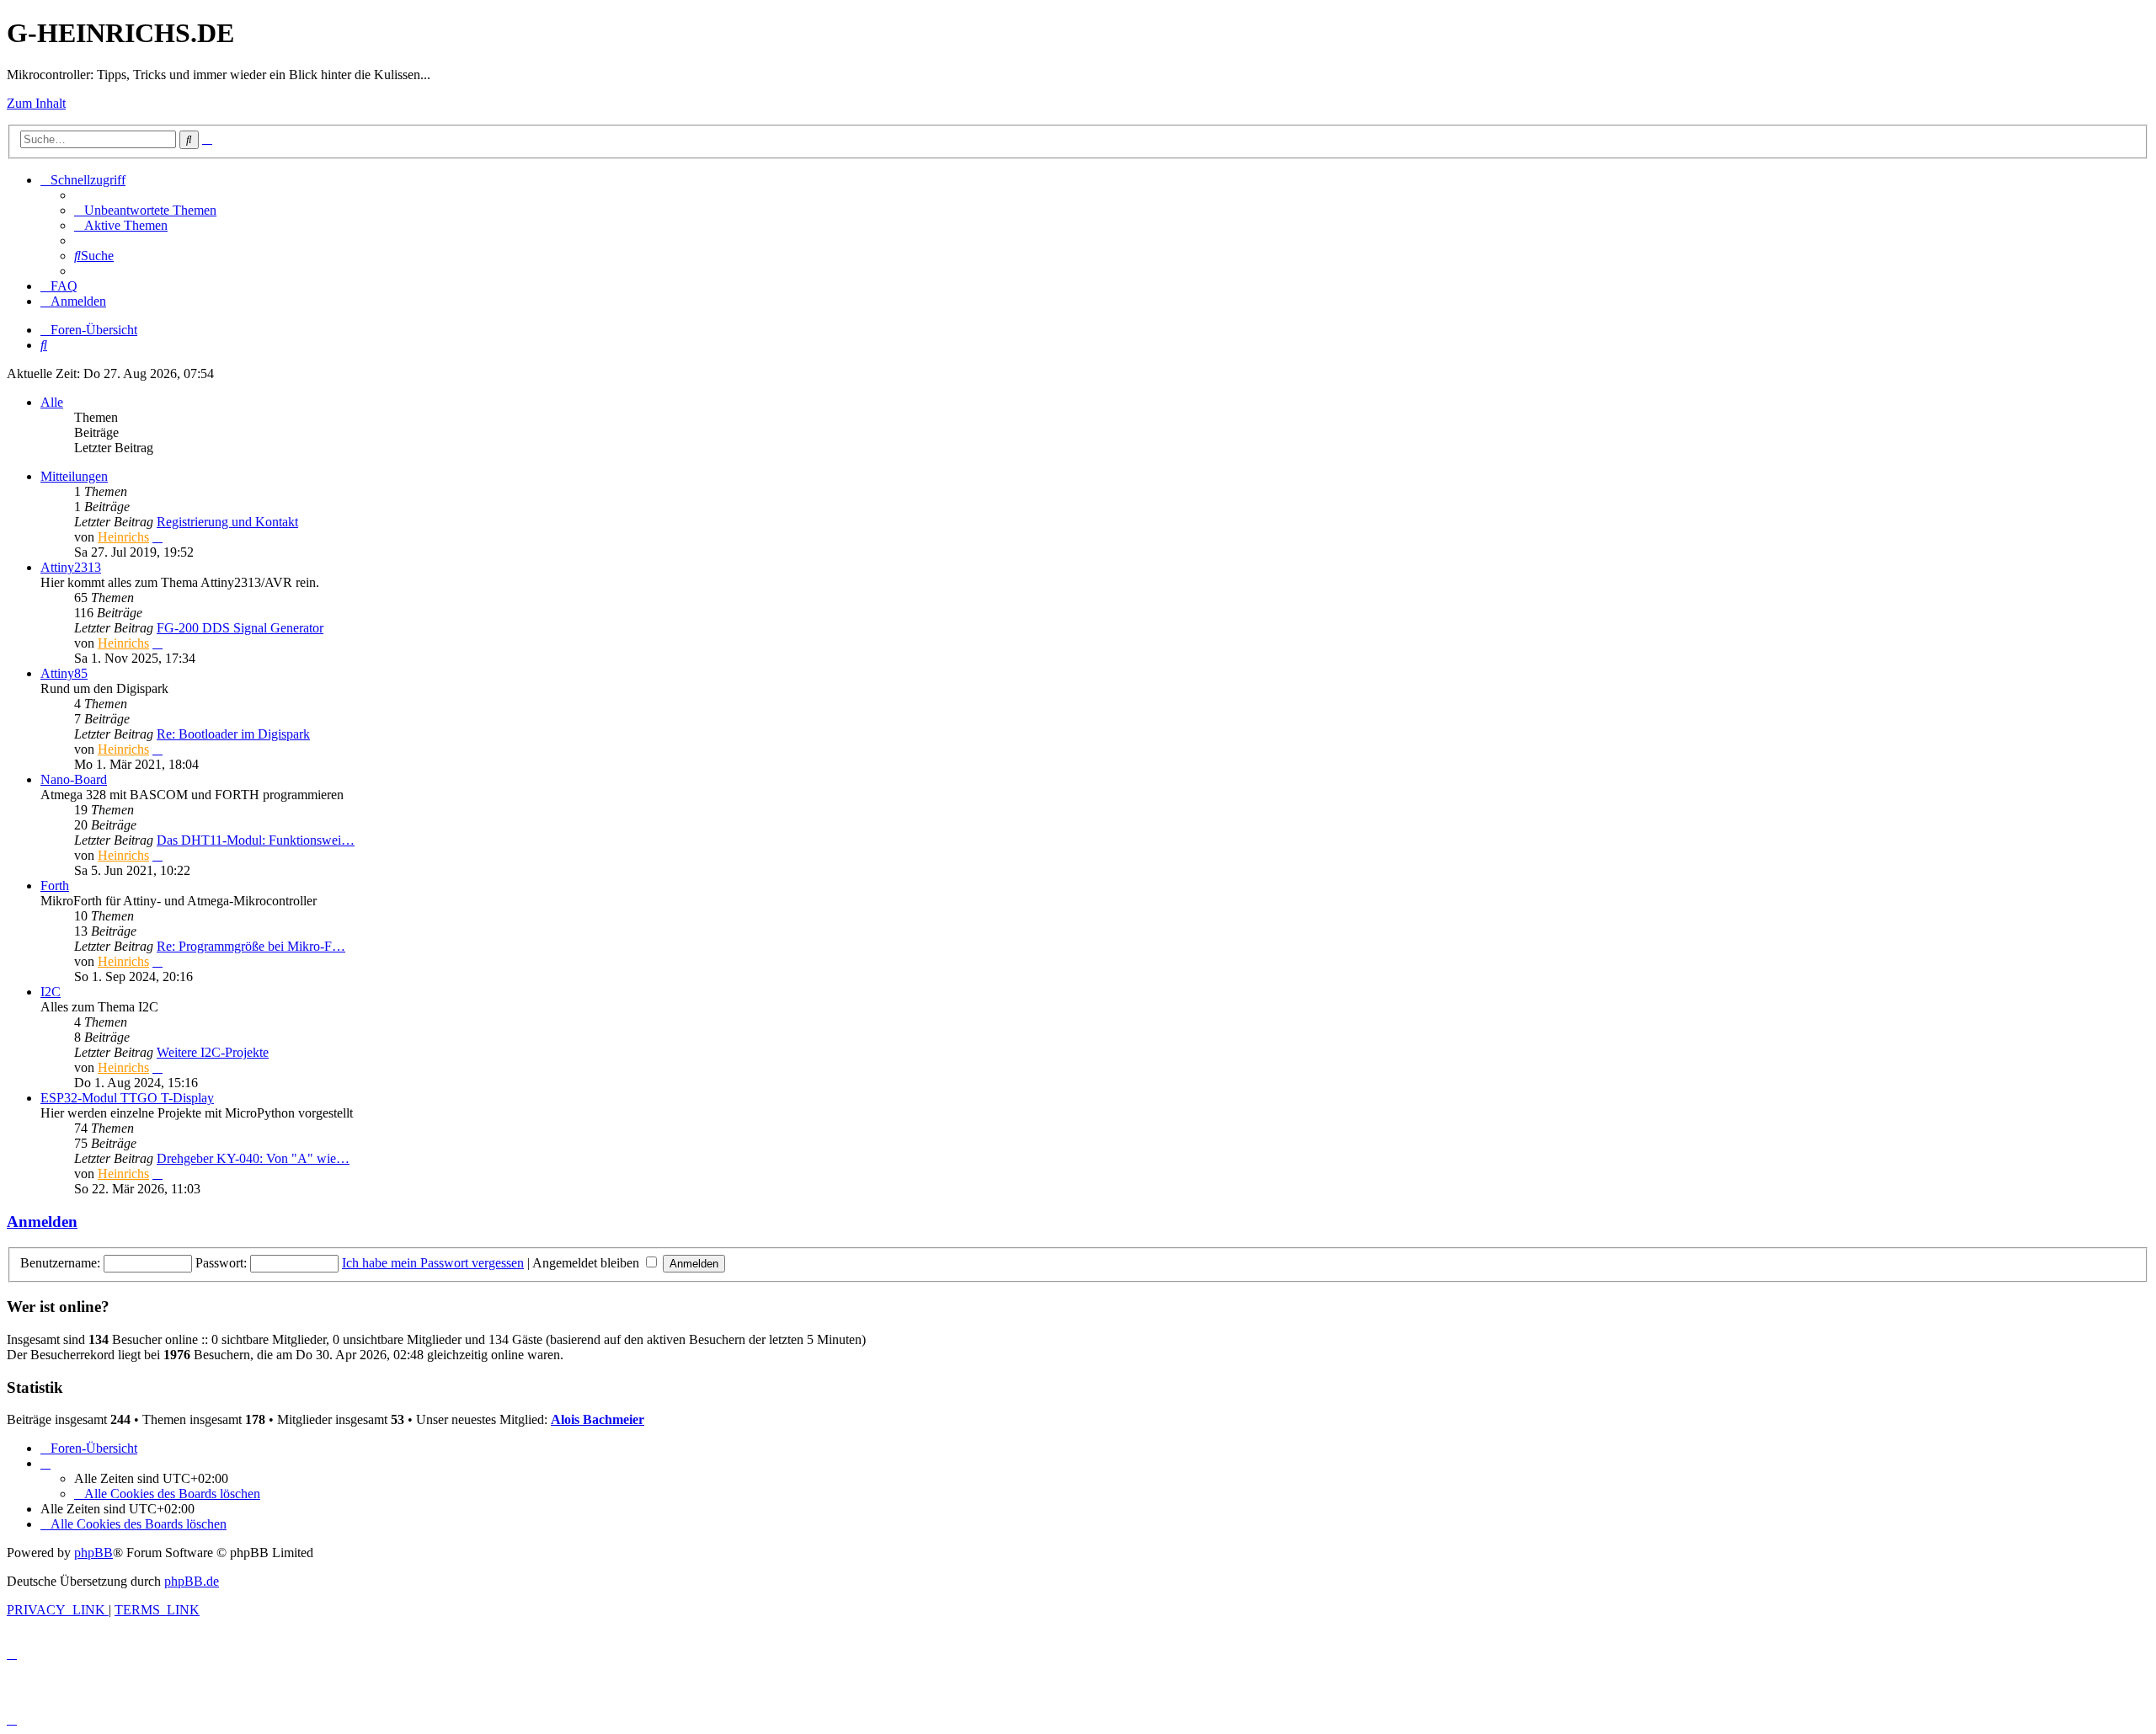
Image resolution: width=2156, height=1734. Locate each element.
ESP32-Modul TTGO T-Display (127, 1098)
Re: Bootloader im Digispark (233, 734)
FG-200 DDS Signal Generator (240, 628)
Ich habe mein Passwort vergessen (433, 1263)
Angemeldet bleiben (587, 1263)
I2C (51, 992)
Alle (52, 402)
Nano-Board (74, 779)
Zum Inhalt (36, 103)
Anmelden (42, 1222)
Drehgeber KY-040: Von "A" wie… (253, 1158)
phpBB (93, 1553)
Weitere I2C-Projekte (213, 1052)
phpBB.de (192, 1581)
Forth (55, 886)
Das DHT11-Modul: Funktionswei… (256, 840)
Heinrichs (123, 537)
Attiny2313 (71, 567)
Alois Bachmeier (598, 1419)
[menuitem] (145, 210)
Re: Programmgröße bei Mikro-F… (251, 946)
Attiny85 (64, 673)
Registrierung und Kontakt (227, 522)
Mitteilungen (74, 476)
